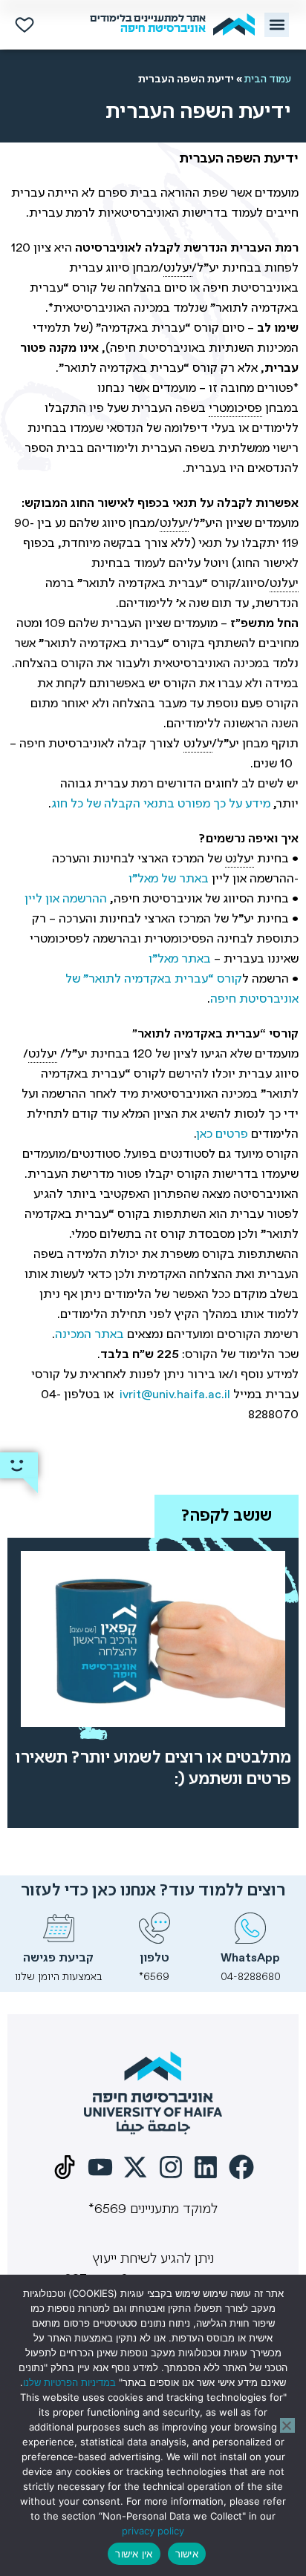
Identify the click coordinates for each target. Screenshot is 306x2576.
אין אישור (134, 2554)
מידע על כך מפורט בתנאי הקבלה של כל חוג (161, 804)
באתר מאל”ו (180, 959)
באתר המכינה (89, 1335)
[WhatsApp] (250, 1928)
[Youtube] (100, 2167)
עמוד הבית (268, 79)
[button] (277, 25)
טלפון (154, 1958)
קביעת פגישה (58, 1958)
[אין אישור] (287, 2425)
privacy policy (153, 2531)
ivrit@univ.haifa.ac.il (175, 1395)
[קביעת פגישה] (59, 1928)
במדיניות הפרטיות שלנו (69, 2382)
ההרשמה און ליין (66, 899)
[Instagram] (171, 2167)
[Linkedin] (206, 2167)
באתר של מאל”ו (169, 879)
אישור (187, 2554)
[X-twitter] (135, 2167)
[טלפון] (154, 1928)
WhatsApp (250, 1958)
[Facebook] (241, 2167)
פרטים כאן (222, 1134)
